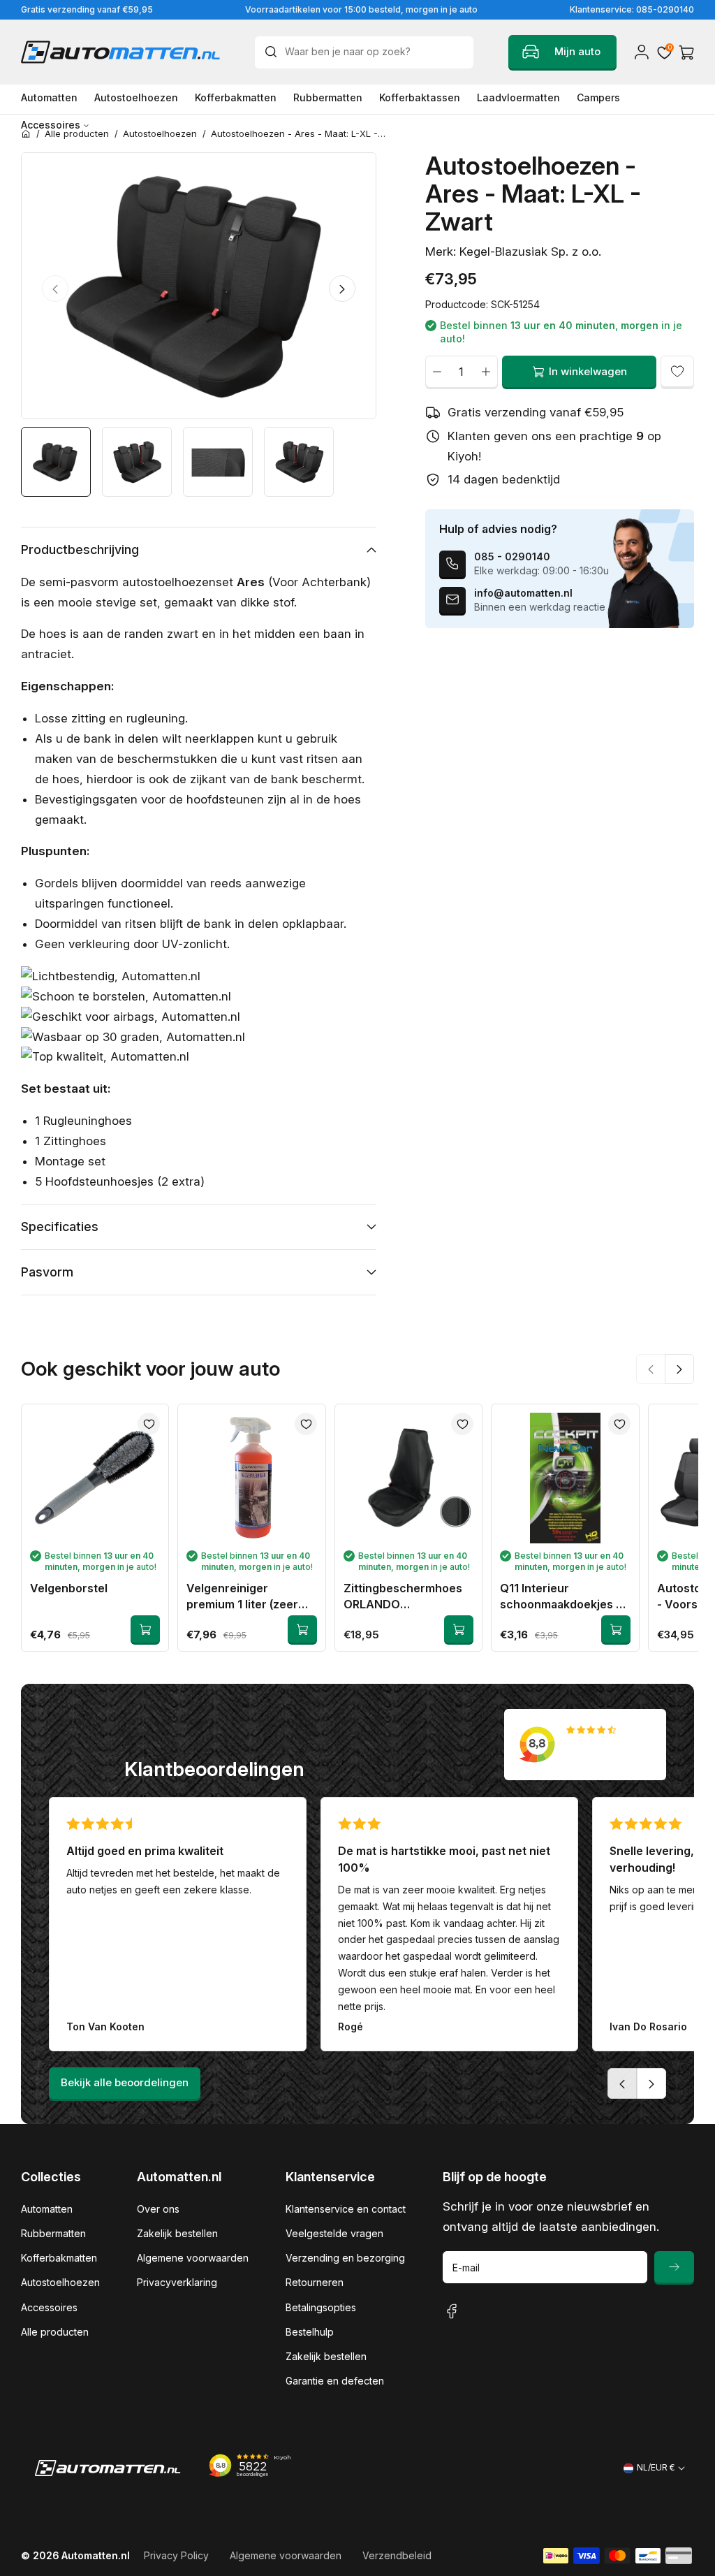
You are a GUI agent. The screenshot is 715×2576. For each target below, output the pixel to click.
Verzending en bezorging (345, 2258)
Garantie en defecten (335, 2381)
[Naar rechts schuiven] (342, 289)
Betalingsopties (321, 2307)
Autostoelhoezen (60, 2282)
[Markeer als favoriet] (677, 372)
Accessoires (49, 2307)
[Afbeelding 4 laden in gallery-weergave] (299, 462)
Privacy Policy (176, 2555)
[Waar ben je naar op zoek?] (274, 52)
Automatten (47, 2209)
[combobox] (364, 52)
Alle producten (55, 2332)
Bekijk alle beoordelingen (125, 2082)
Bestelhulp (310, 2332)
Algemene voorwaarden (193, 2258)
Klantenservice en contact (346, 2209)
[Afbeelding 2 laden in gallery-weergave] (137, 462)
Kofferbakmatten (59, 2258)
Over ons (158, 2209)
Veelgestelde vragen (334, 2233)
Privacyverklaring (177, 2282)
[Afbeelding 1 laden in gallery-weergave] (56, 462)
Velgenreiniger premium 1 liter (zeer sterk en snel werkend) (249, 1597)
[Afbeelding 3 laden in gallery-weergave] (218, 462)
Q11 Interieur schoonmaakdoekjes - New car (560, 1597)
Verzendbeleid (397, 2555)
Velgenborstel (69, 1588)
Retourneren (315, 2282)
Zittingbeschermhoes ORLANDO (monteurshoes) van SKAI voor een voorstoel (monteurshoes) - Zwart (408, 1597)
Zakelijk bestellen (177, 2233)
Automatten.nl (96, 2555)
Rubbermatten (53, 2233)
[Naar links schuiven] (55, 289)
